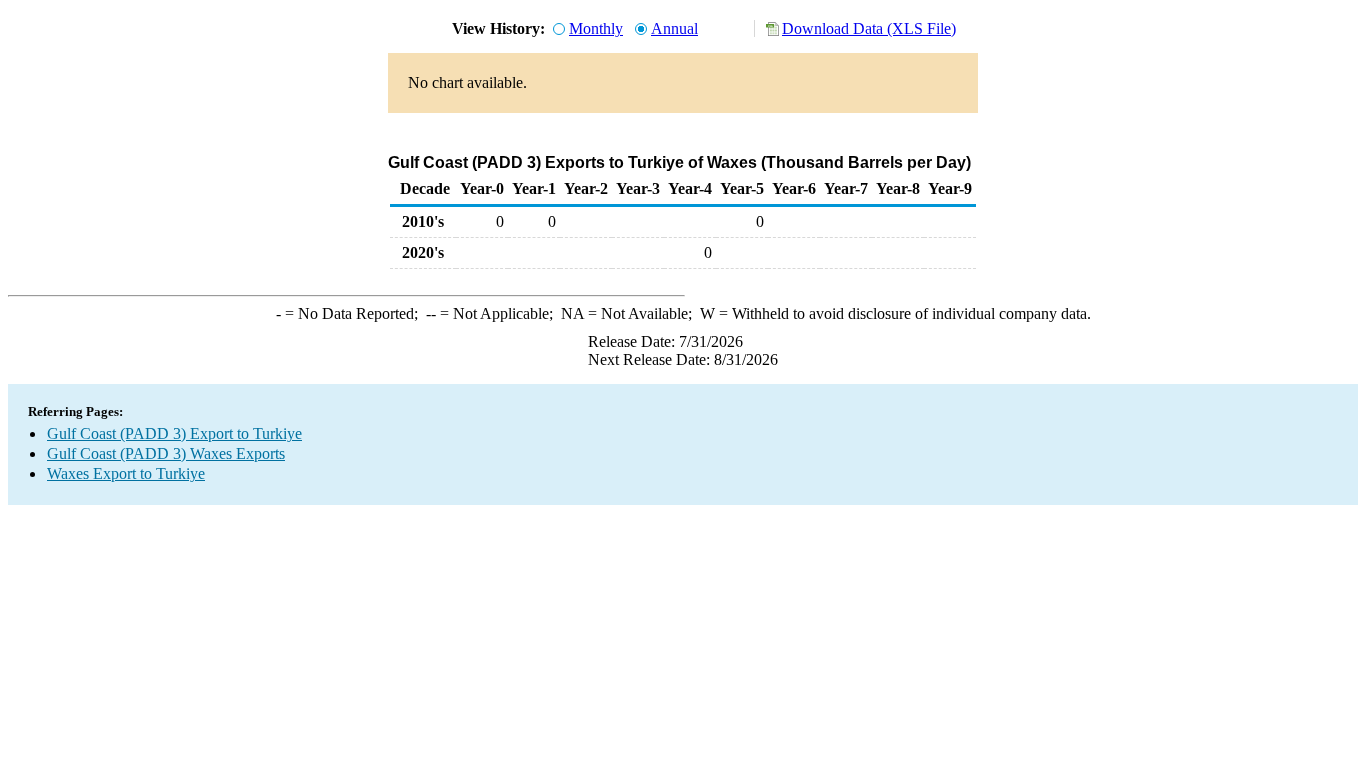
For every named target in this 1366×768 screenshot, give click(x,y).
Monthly (596, 28)
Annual (674, 28)
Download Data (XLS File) (869, 28)
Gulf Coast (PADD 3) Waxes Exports (166, 453)
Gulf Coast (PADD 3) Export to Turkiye (174, 433)
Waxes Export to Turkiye (126, 473)
